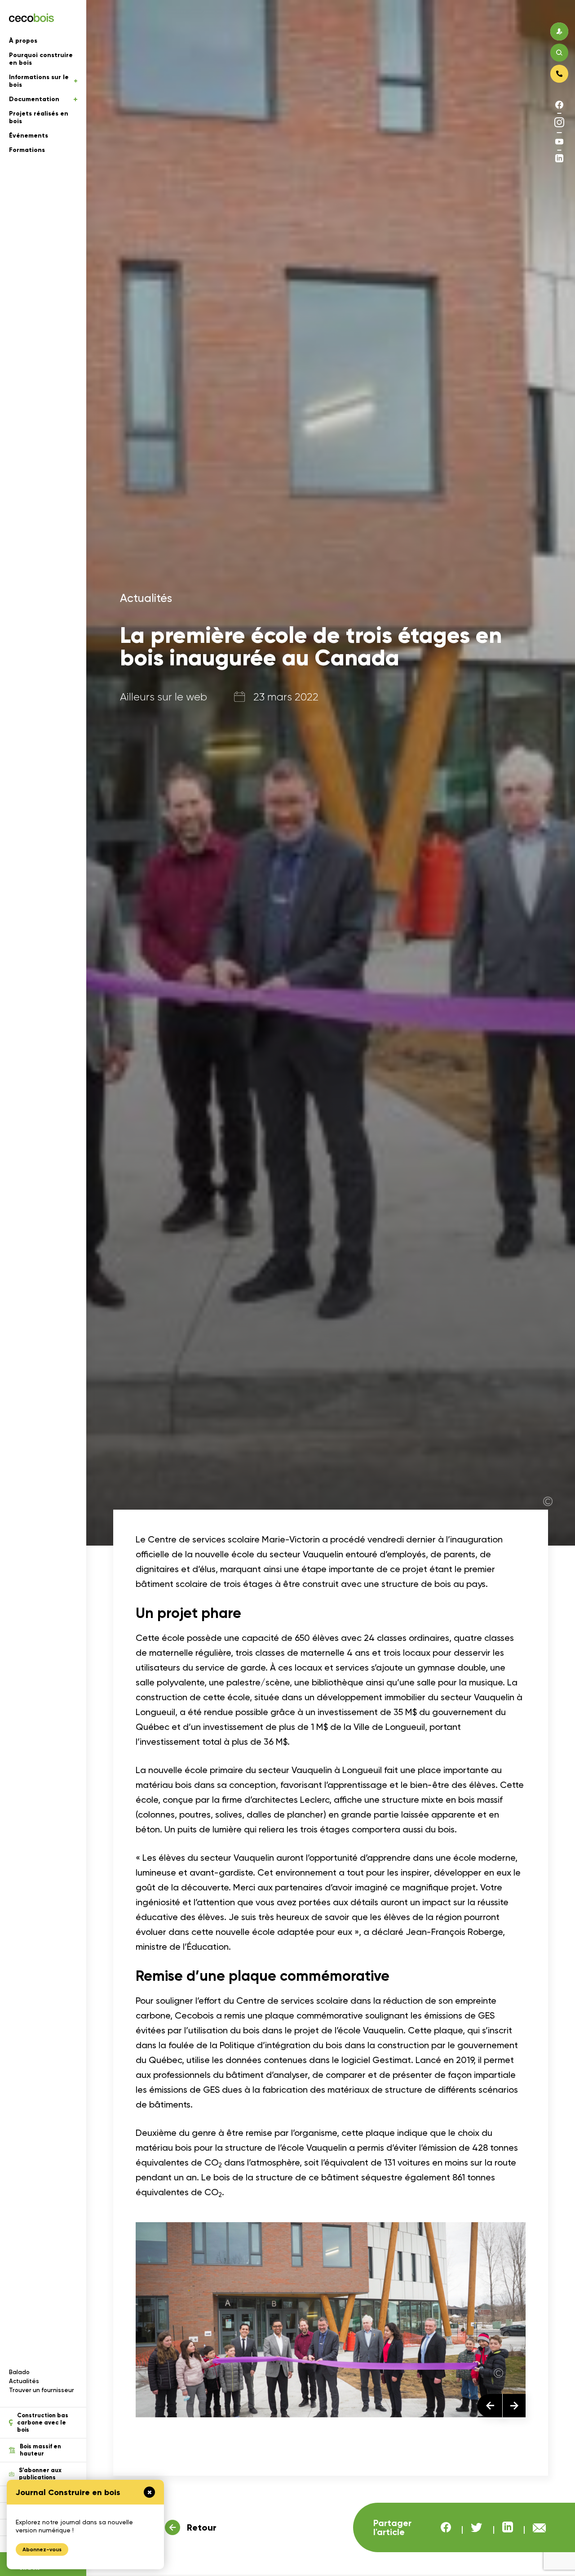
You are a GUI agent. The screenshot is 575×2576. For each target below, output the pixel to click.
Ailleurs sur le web (164, 697)
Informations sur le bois (39, 81)
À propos (23, 41)
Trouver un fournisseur (42, 2390)
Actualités (24, 2381)
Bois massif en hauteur (40, 2450)
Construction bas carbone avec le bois (43, 2423)
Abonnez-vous (42, 2549)
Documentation (34, 99)
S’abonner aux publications (40, 2474)
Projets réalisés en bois (39, 117)
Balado (19, 2372)
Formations (27, 150)
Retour (202, 2527)
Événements (29, 136)
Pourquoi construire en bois (41, 59)
